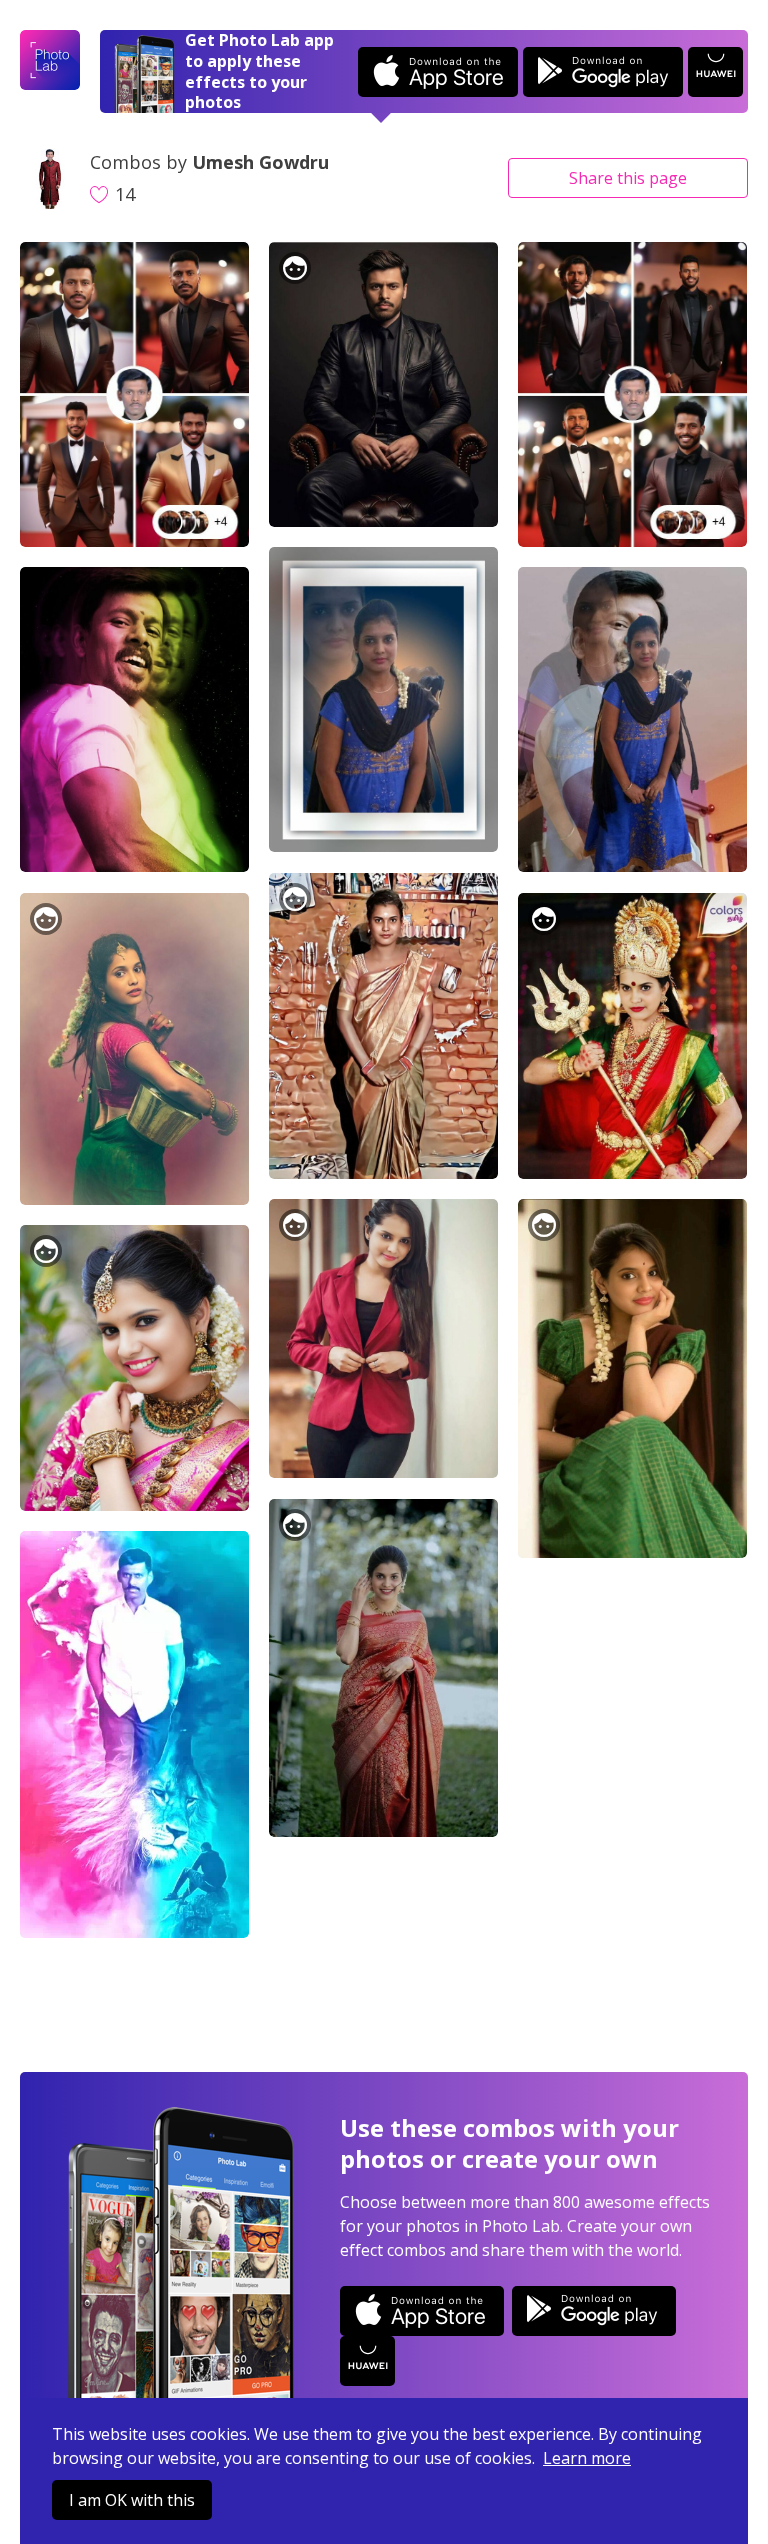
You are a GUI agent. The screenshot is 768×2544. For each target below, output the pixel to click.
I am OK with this (132, 2500)
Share (628, 178)
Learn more (587, 2458)
